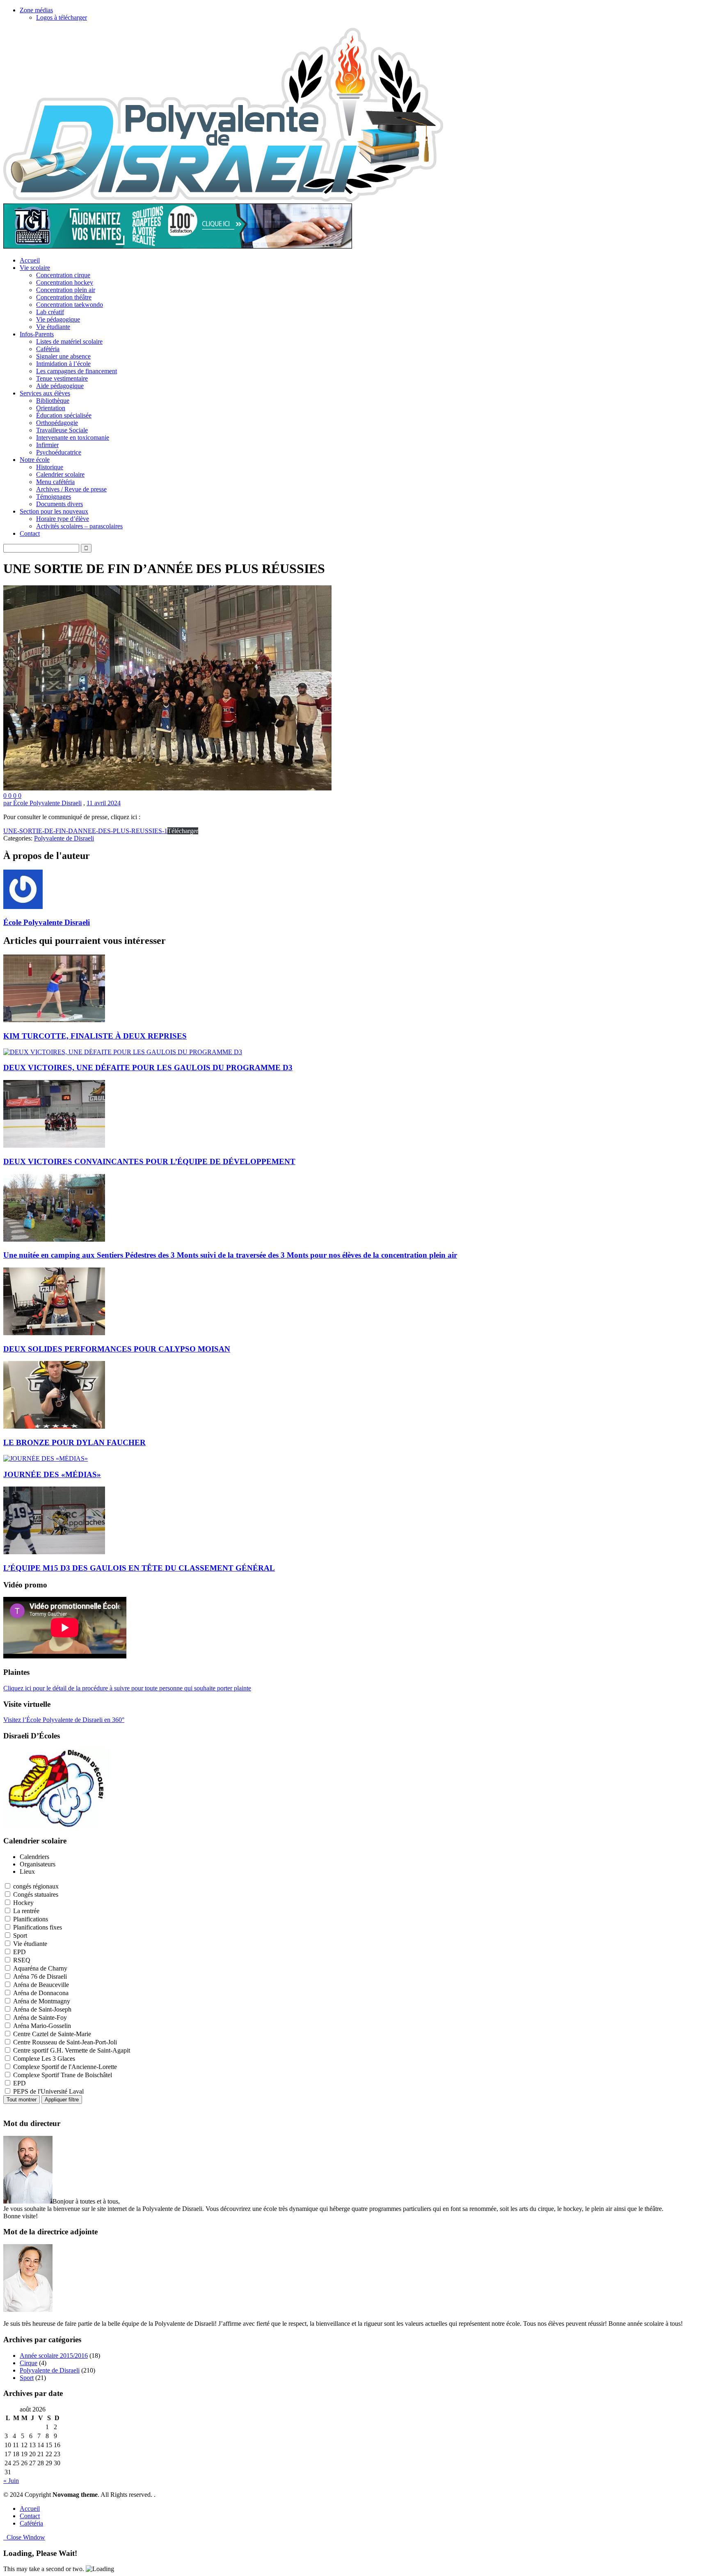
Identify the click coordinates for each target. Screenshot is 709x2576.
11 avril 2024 (104, 803)
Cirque (29, 2363)
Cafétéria (48, 349)
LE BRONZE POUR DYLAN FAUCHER (74, 1442)
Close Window (24, 2537)
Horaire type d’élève (63, 519)
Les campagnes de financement (77, 371)
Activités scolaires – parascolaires (79, 526)
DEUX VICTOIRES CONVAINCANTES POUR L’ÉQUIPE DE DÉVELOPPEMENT (149, 1161)
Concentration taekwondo (70, 305)
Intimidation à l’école (63, 364)
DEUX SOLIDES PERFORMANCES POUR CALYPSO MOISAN (117, 1349)
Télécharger (183, 831)
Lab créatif (50, 312)
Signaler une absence (63, 356)
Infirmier (47, 445)
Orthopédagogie (57, 423)
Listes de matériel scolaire (69, 341)
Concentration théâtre (64, 297)
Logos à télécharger (62, 17)
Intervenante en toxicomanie (73, 437)
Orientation (51, 408)
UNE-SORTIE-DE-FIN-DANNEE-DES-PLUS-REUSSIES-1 (85, 831)
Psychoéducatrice (59, 452)
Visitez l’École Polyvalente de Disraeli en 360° (64, 1720)
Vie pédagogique (58, 319)
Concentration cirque (63, 275)
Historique (50, 467)
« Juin (11, 2481)
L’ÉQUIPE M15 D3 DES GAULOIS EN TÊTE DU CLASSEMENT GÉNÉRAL (139, 1568)
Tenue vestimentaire (62, 378)
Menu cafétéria (55, 482)
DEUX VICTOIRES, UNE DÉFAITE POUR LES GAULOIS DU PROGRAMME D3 (148, 1068)
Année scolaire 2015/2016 (54, 2356)
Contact (30, 533)
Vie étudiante (53, 327)
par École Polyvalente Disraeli (42, 803)
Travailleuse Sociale (62, 430)
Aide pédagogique (60, 386)
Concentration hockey (65, 282)
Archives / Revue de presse (71, 489)
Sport (27, 2378)
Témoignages (54, 497)
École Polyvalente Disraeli (47, 922)
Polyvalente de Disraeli (64, 838)
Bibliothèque (53, 401)
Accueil (30, 260)
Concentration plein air (66, 290)
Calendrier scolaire (60, 474)
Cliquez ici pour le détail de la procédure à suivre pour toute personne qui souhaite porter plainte (127, 1688)
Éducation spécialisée (64, 415)
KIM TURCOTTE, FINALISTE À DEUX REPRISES (95, 1036)
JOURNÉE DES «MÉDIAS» (52, 1474)
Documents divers (59, 504)
